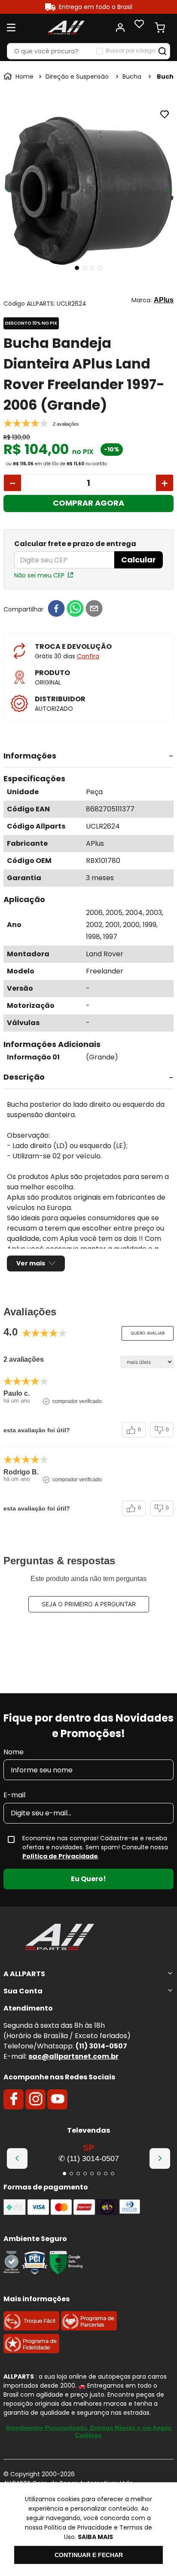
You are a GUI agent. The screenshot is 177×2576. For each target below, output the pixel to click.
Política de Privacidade (60, 1856)
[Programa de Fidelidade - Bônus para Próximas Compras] (31, 2351)
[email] (94, 609)
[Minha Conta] (120, 28)
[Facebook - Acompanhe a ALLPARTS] (14, 2100)
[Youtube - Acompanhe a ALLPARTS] (58, 2100)
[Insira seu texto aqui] (12, 2272)
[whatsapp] (75, 609)
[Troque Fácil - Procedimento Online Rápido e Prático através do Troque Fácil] (31, 2328)
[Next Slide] (160, 2158)
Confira (88, 656)
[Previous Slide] (17, 2158)
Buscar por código (130, 51)
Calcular (139, 560)
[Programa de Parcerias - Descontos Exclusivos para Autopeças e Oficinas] (89, 2328)
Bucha (132, 77)
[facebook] (56, 609)
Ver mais (31, 1263)
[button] (88, 756)
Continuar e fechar (89, 2555)
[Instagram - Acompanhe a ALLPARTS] (36, 2100)
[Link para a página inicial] (19, 77)
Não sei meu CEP (39, 575)
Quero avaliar (148, 1333)
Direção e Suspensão (77, 77)
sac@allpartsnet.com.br (73, 2056)
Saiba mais (95, 2537)
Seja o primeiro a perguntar (89, 1604)
